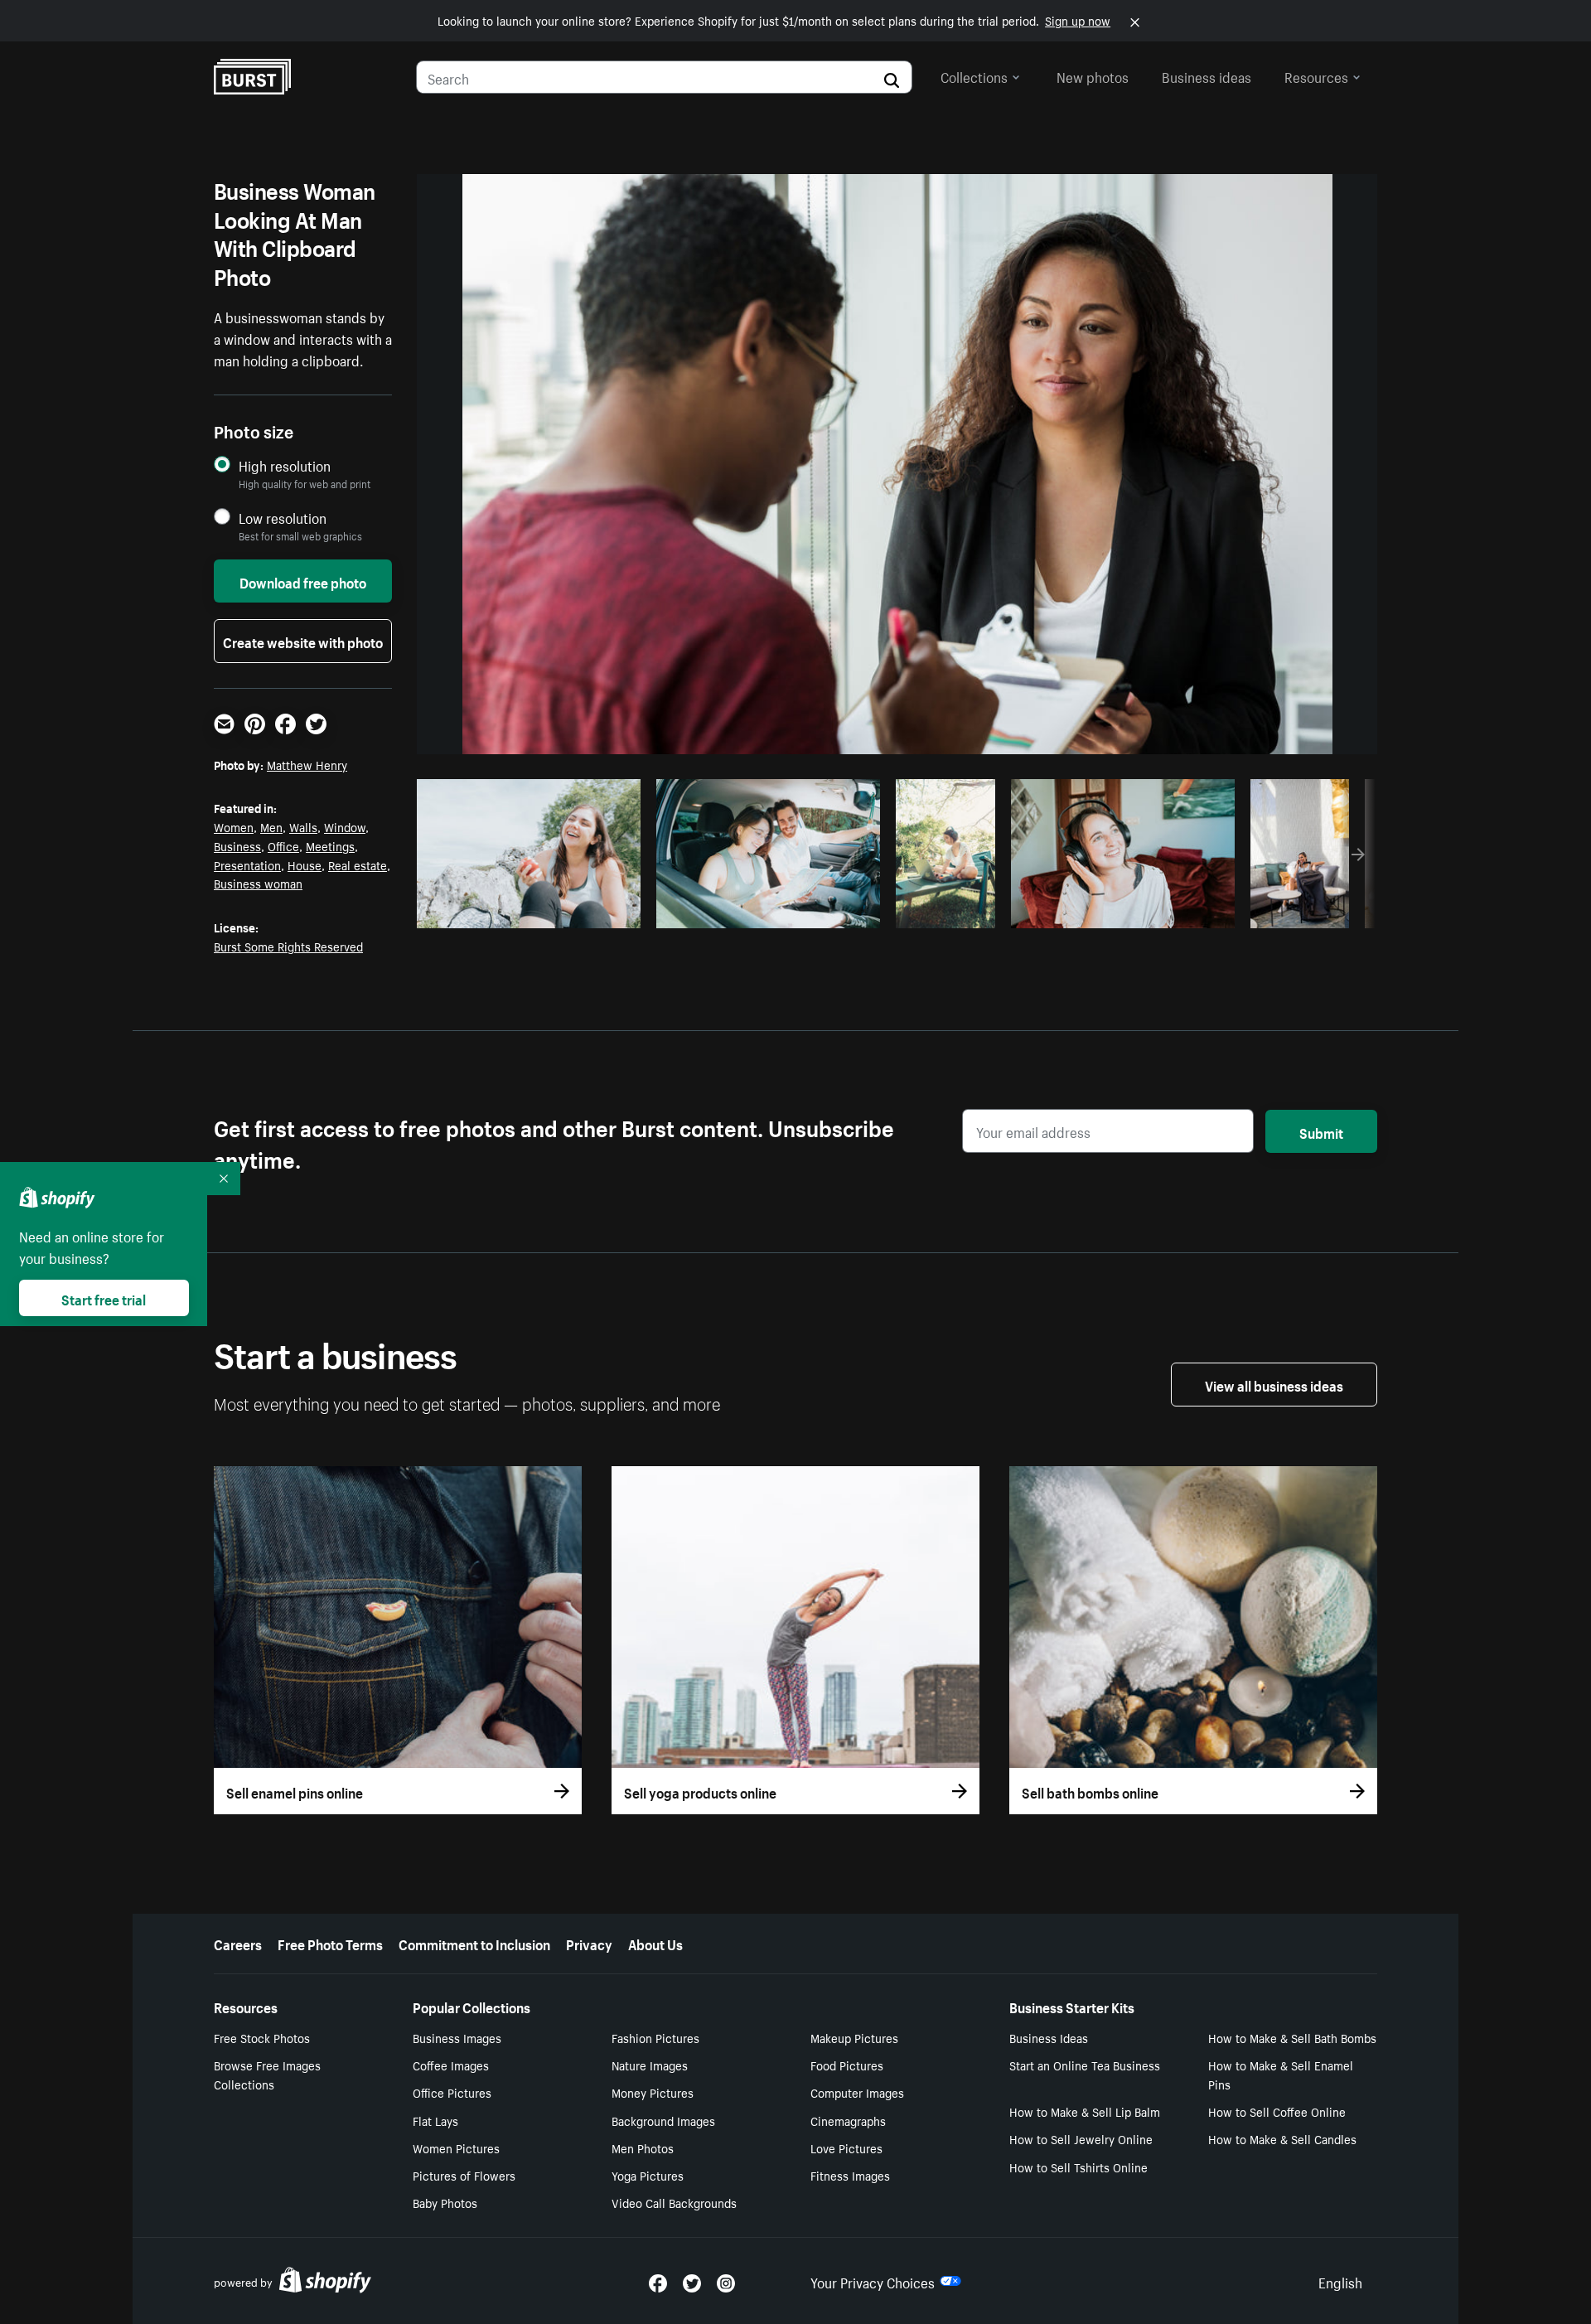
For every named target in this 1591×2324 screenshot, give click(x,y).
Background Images (663, 2120)
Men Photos (643, 2147)
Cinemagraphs (848, 2120)
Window (345, 826)
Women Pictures (456, 2147)
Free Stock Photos (262, 2037)
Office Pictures (452, 2092)
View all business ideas (1274, 1384)
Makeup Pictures (854, 2037)
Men (271, 826)
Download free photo (303, 581)
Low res (591, 911)
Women (234, 826)
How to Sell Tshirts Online (1078, 2167)
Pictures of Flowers (464, 2175)
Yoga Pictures (648, 2175)
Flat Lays (435, 2120)
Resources (1316, 75)
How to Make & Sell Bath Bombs (1292, 2037)
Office (283, 845)
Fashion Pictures (655, 2037)
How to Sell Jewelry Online (1081, 2138)
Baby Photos (445, 2202)
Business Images (457, 2037)
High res (527, 911)
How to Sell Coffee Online (1277, 2111)
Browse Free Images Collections (267, 2074)
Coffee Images (451, 2065)
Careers (238, 1943)
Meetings (330, 845)
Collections (974, 75)
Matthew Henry (307, 764)
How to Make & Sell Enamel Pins (1281, 2074)
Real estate (358, 864)
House (305, 864)
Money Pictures (653, 2092)
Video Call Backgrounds (674, 2202)
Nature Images (650, 2065)
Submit (1321, 1131)
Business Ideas (1049, 2037)
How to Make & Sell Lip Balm (1085, 2111)
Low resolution (283, 518)
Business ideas (1207, 75)
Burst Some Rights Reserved (288, 946)
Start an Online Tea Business (1085, 2065)
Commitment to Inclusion (474, 1943)
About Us (655, 1943)
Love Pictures (846, 2147)
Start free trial (104, 1298)
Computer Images (857, 2092)
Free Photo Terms (330, 1943)
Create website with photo (303, 641)
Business (237, 845)
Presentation (247, 864)
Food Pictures (847, 2065)
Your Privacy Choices (873, 2281)
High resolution (285, 465)
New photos (1093, 75)
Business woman (258, 883)
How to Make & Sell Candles (1282, 2138)
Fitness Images (850, 2175)
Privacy (589, 1943)
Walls (303, 826)
